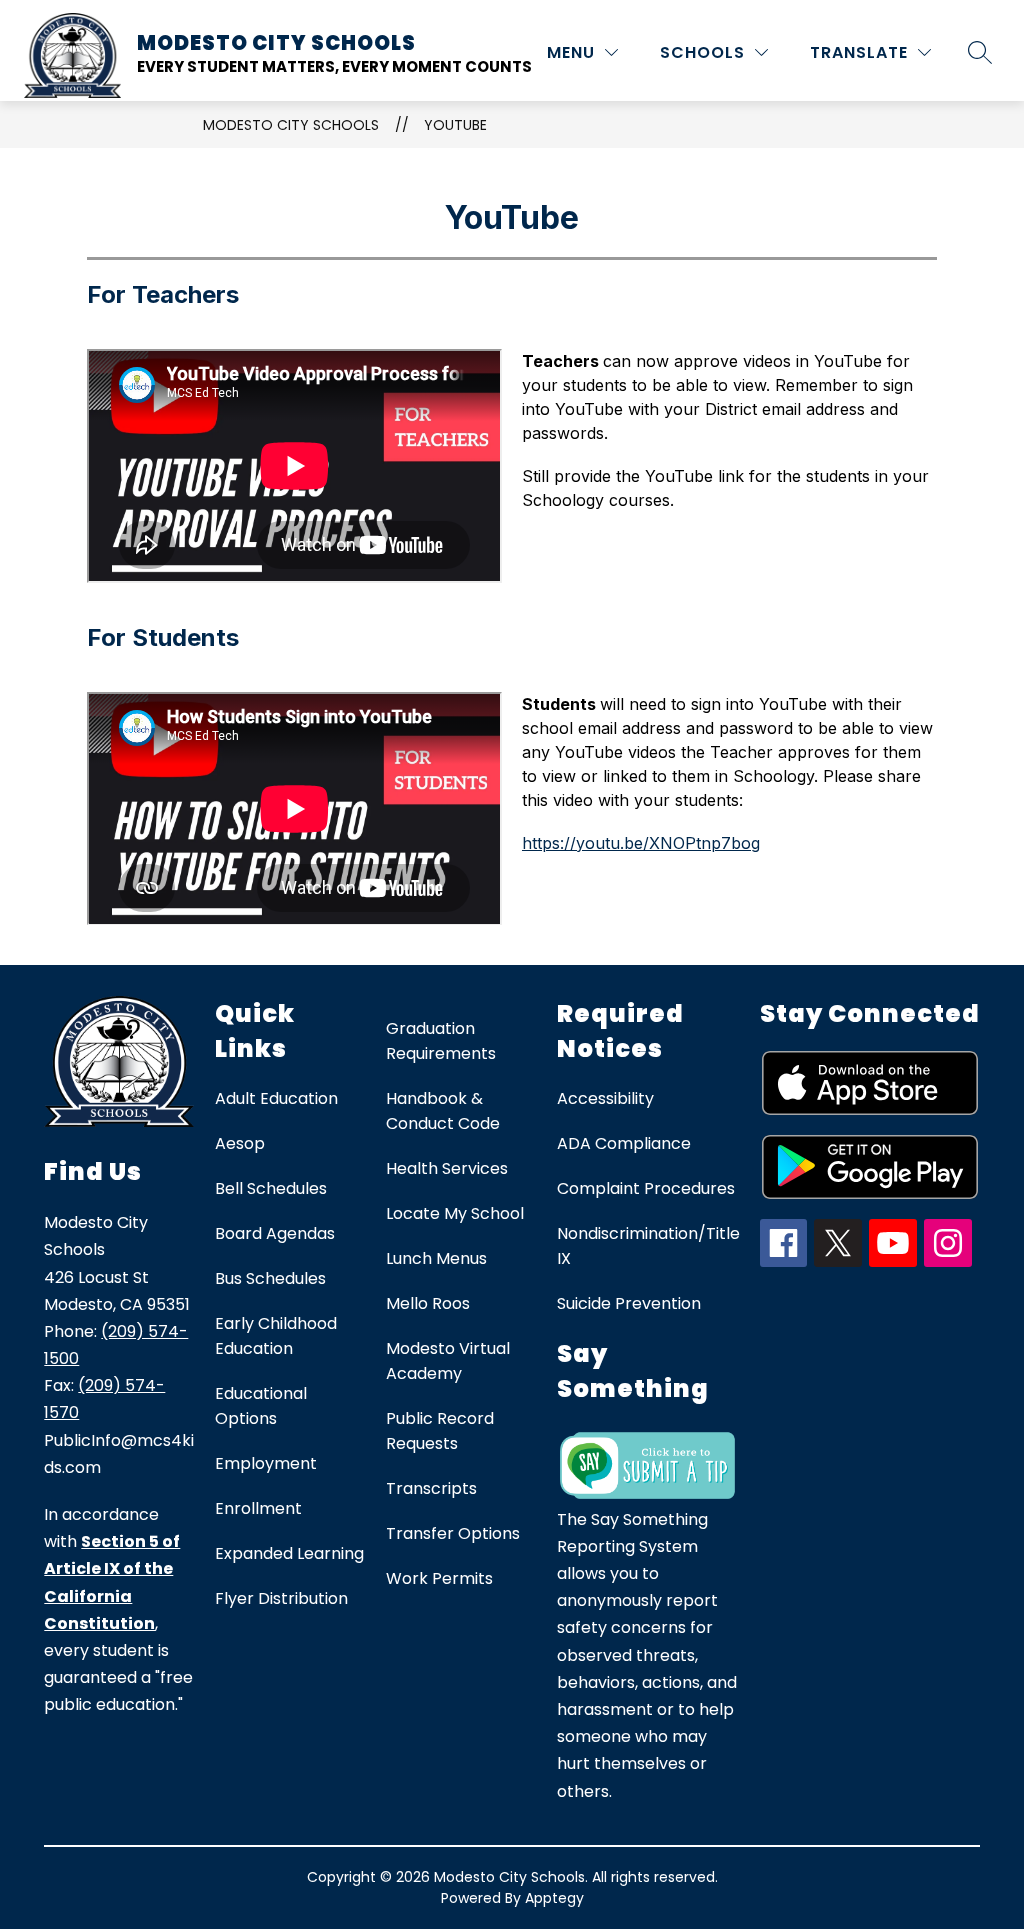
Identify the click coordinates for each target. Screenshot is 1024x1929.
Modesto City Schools (291, 125)
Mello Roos (428, 1303)
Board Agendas (275, 1233)
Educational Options (261, 1406)
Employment (266, 1463)
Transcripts (431, 1488)
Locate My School (455, 1213)
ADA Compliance (624, 1143)
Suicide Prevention (629, 1303)
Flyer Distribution (281, 1598)
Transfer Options (453, 1533)
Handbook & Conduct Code (443, 1111)
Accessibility (605, 1098)
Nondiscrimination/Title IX (648, 1246)
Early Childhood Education (276, 1336)
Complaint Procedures (646, 1188)
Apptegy (554, 1898)
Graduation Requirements (441, 1041)
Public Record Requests (440, 1431)
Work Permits (439, 1578)
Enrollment (258, 1508)
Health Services (447, 1168)
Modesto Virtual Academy (448, 1361)
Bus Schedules (270, 1278)
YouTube (455, 125)
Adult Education (276, 1098)
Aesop (240, 1143)
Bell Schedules (271, 1188)
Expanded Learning (289, 1553)
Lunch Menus (436, 1258)
